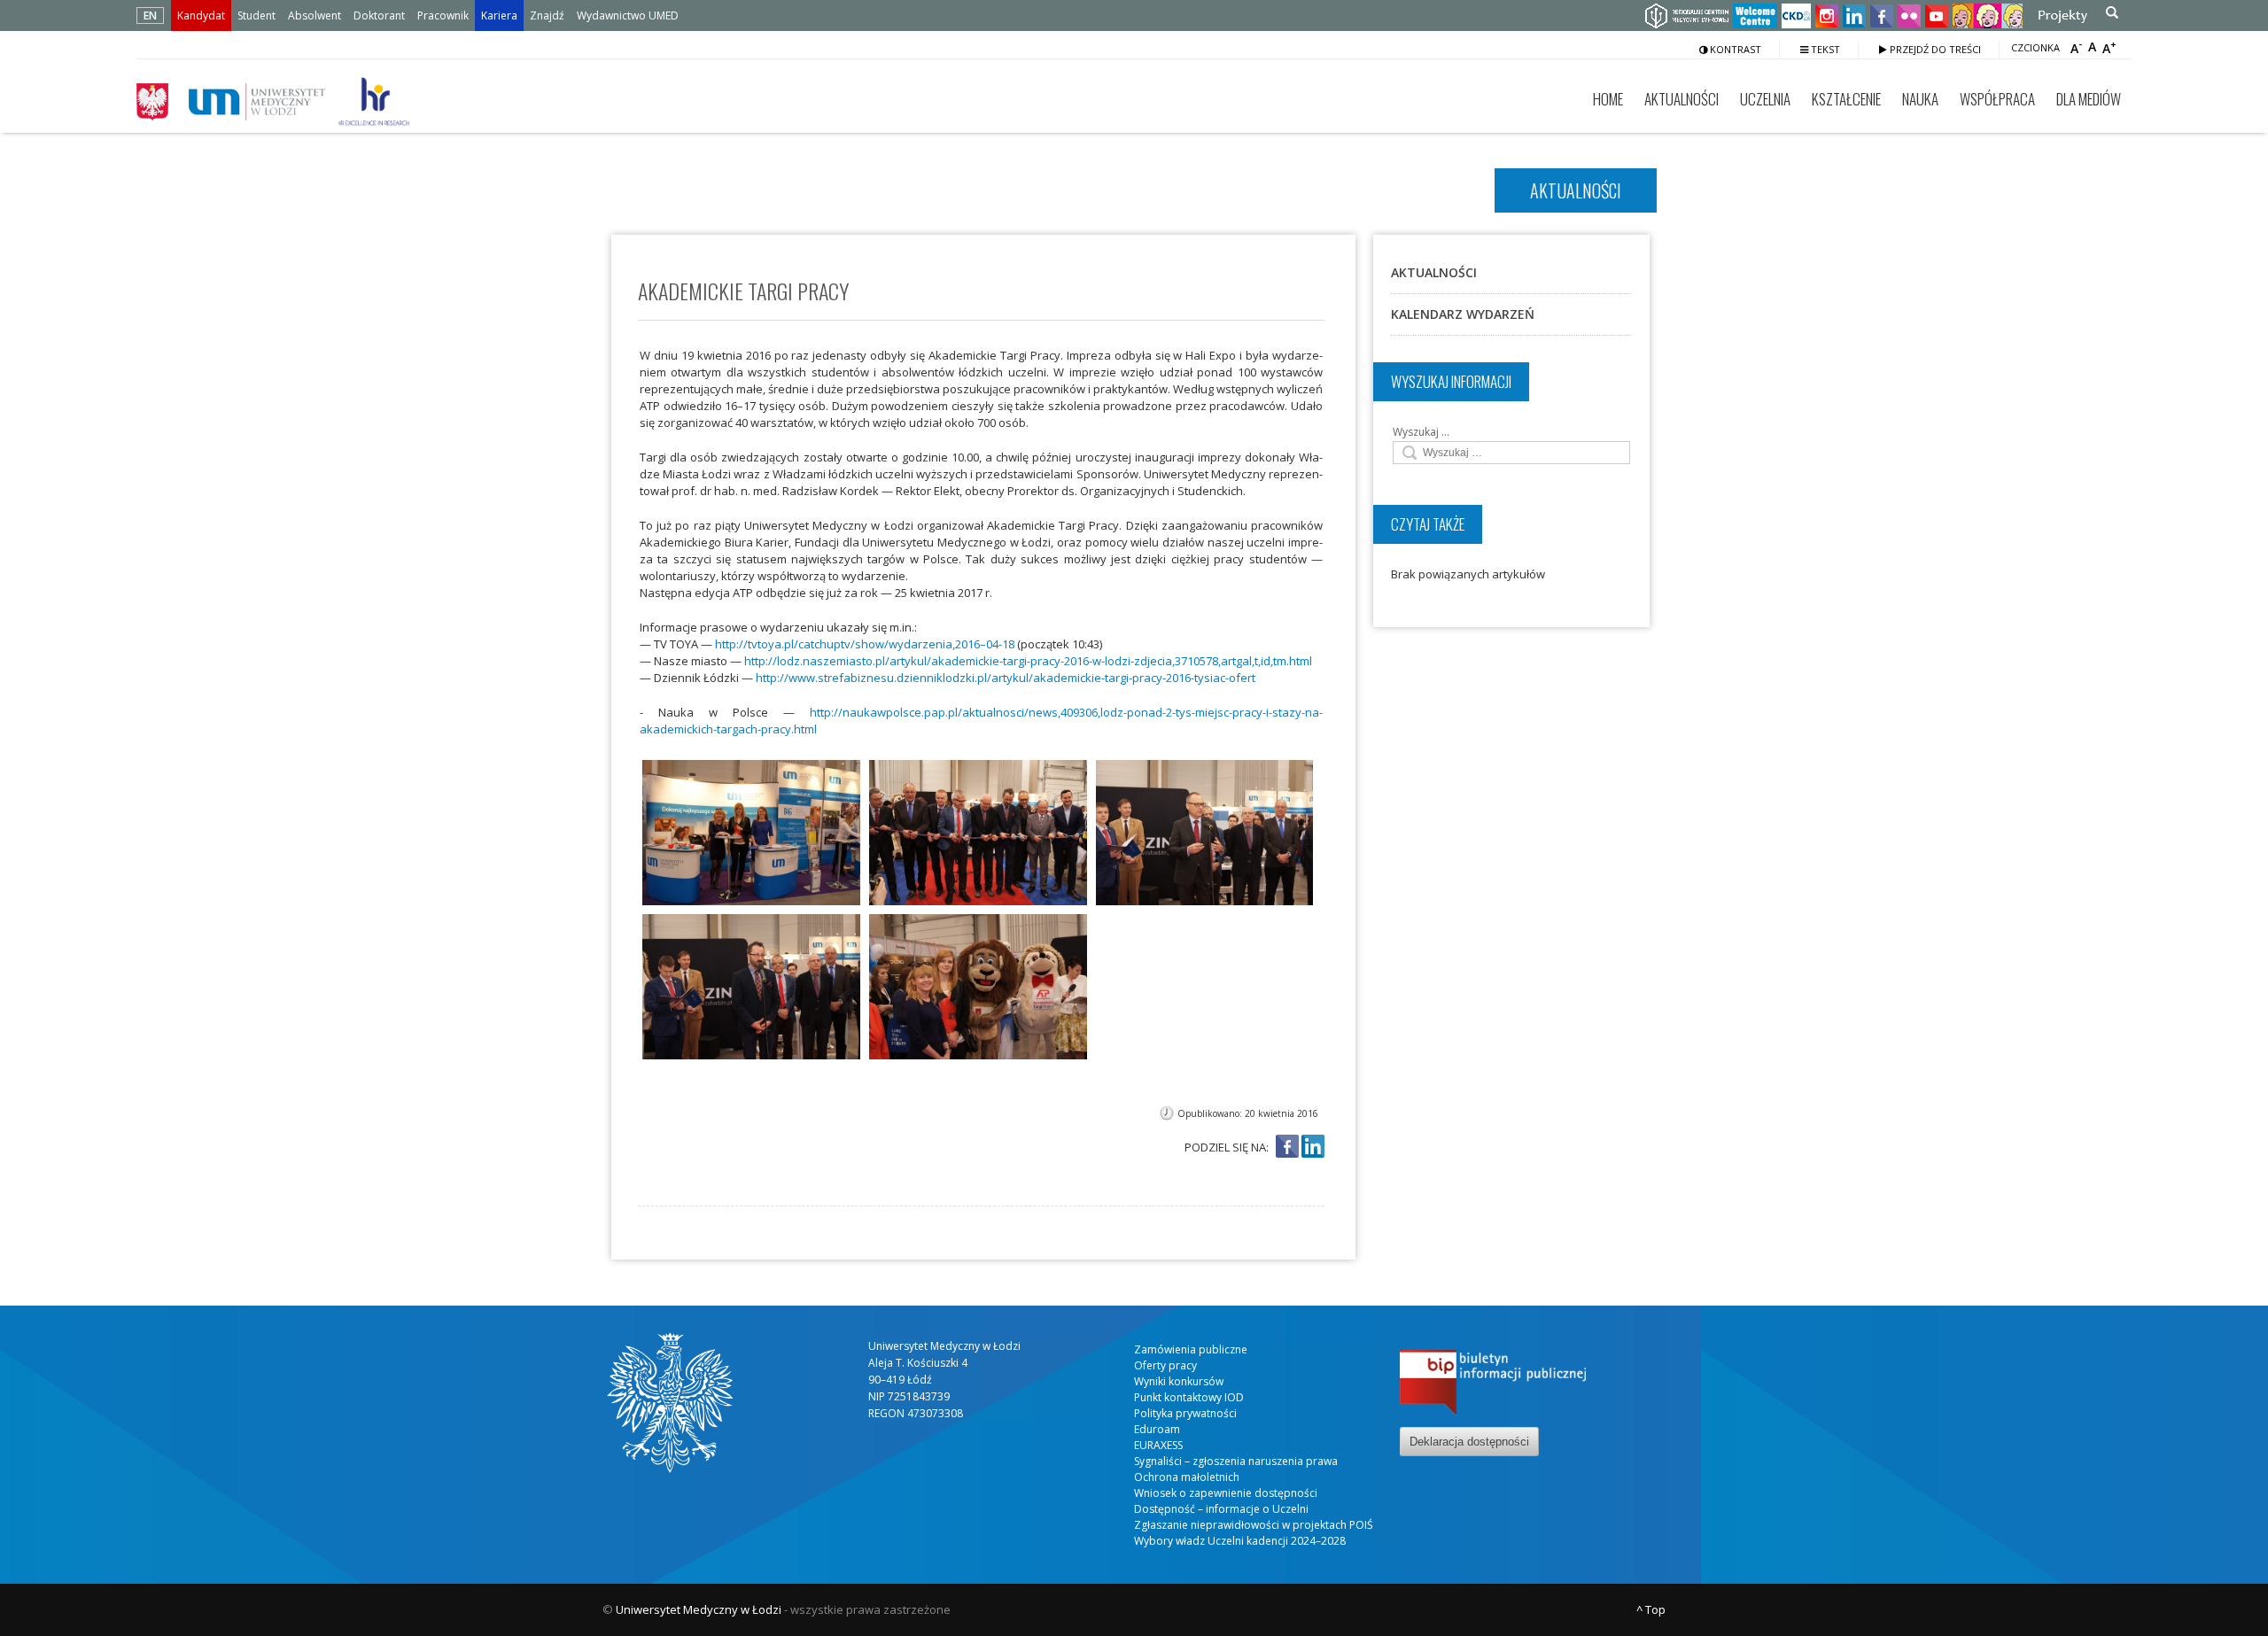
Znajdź (547, 16)
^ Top (1651, 1609)
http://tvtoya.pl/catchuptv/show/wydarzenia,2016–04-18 (865, 644)
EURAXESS (1158, 1445)
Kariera (499, 16)
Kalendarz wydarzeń (1463, 314)
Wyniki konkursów (1179, 1381)
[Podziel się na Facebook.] (1287, 1148)
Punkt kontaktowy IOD (1189, 1397)
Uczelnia (1765, 99)
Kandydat (201, 16)
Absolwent (315, 16)
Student (256, 16)
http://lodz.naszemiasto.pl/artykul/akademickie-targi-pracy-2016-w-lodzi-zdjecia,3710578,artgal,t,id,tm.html (1028, 661)
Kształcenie (1846, 99)
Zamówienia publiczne (1191, 1349)
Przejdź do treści (1934, 49)
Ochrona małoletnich (1187, 1477)
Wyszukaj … (1421, 432)
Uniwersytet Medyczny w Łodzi (699, 1609)
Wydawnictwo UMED (628, 16)
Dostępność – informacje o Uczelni (1221, 1509)
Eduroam (1157, 1429)
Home (1608, 99)
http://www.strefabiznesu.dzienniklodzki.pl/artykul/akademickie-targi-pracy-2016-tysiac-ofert (1006, 678)
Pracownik (443, 16)
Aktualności (1682, 99)
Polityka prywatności (1185, 1413)
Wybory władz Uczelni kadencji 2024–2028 (1240, 1541)
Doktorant (379, 16)
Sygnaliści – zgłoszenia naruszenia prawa (1236, 1461)
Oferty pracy (1165, 1365)
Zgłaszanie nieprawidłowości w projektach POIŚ (1254, 1525)
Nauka (1920, 99)
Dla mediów (2089, 99)
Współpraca (1997, 99)
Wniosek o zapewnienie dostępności (1226, 1493)
